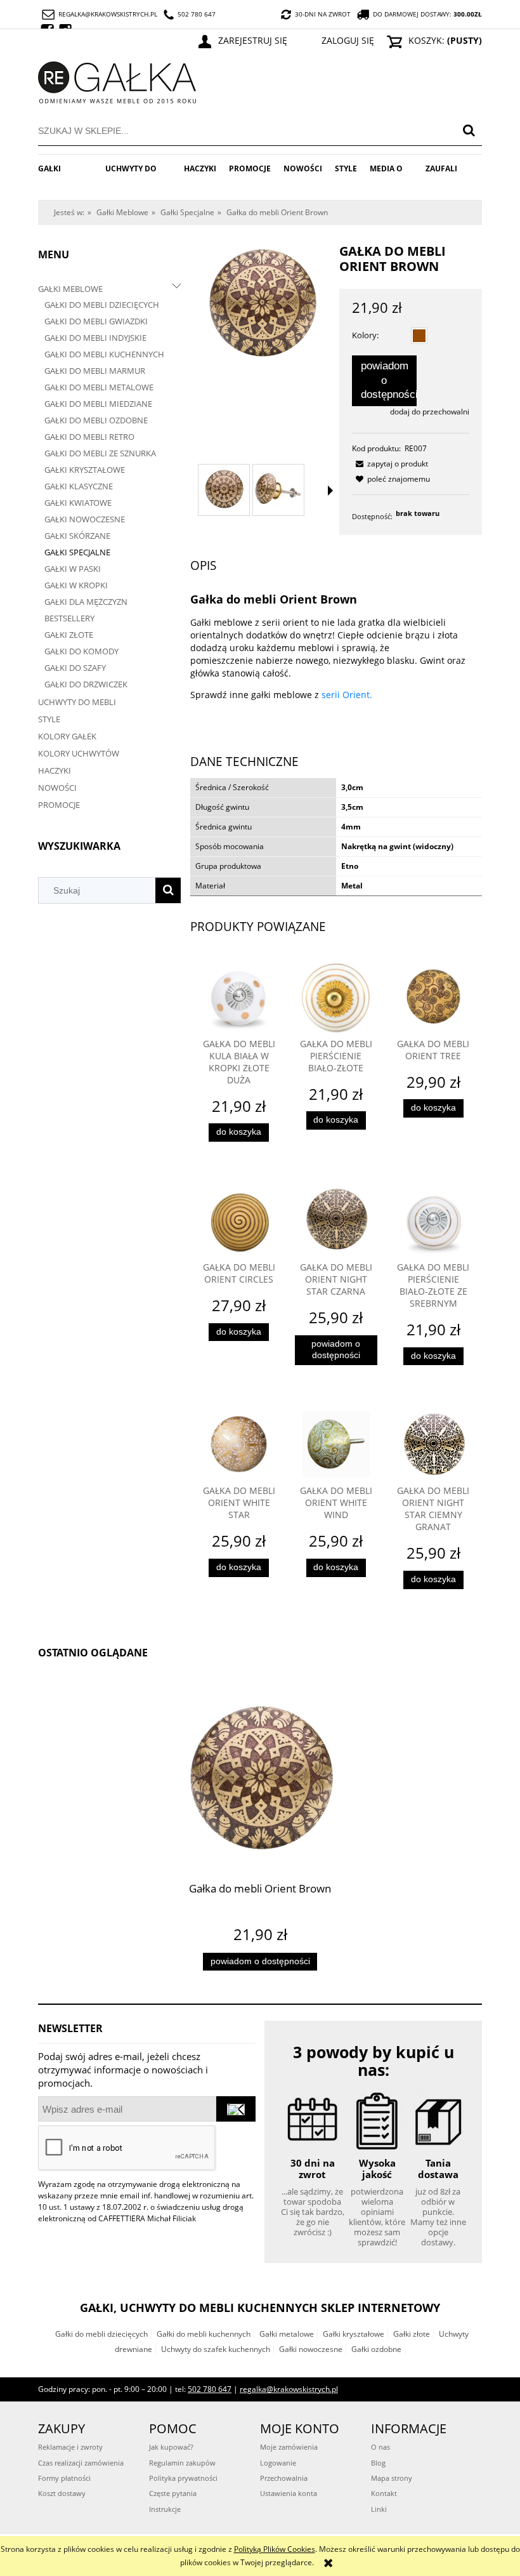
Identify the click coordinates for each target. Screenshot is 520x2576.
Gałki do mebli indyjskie (95, 338)
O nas (380, 2447)
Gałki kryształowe (354, 2334)
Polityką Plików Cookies (275, 2549)
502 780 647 (197, 14)
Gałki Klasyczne (79, 486)
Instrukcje (165, 2509)
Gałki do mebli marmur (95, 371)
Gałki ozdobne (376, 2349)
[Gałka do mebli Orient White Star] (239, 1444)
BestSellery (69, 618)
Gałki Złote (69, 635)
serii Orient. (346, 695)
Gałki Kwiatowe (78, 503)
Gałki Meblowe (70, 289)
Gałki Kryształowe (85, 470)
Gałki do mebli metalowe (99, 387)
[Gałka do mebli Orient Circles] (239, 1221)
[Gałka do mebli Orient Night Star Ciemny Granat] (433, 1444)
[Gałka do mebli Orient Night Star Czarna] (336, 1221)
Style (49, 719)
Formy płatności (64, 2478)
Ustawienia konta (289, 2493)
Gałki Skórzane (77, 536)
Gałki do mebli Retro (89, 437)
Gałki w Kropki (76, 585)
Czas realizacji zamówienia (81, 2463)
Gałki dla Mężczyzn (86, 602)
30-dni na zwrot (323, 14)
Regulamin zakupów (182, 2463)
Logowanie (278, 2463)
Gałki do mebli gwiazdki (96, 321)
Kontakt (384, 2493)
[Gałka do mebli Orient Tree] (433, 997)
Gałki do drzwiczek (86, 684)
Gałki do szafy (75, 668)
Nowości (57, 788)
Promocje (59, 805)
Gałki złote (412, 2334)
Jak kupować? (171, 2447)
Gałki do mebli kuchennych (104, 354)
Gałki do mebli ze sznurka (100, 453)
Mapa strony (392, 2478)
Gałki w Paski (73, 569)
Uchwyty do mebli (77, 702)
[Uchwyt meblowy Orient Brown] (224, 490)
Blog (378, 2463)
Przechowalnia (284, 2478)
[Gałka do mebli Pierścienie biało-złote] (336, 997)
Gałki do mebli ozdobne (96, 420)
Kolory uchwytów (79, 753)
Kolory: (365, 335)
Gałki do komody (81, 651)
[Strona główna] (117, 80)
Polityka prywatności (183, 2478)
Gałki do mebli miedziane (98, 404)
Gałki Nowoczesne (85, 519)
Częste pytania (173, 2493)
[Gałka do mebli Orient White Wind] (336, 1444)
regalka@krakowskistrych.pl (108, 14)
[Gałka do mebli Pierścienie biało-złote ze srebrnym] (433, 1221)
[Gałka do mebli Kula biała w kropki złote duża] (239, 997)
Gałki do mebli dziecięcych (102, 305)
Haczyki (55, 770)
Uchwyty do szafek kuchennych (216, 2349)
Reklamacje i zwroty (70, 2447)
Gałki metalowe (287, 2334)
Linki (379, 2509)
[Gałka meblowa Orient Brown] (278, 490)
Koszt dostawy (62, 2493)
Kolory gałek (67, 736)
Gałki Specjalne (77, 552)
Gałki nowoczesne (311, 2349)
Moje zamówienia (289, 2447)
